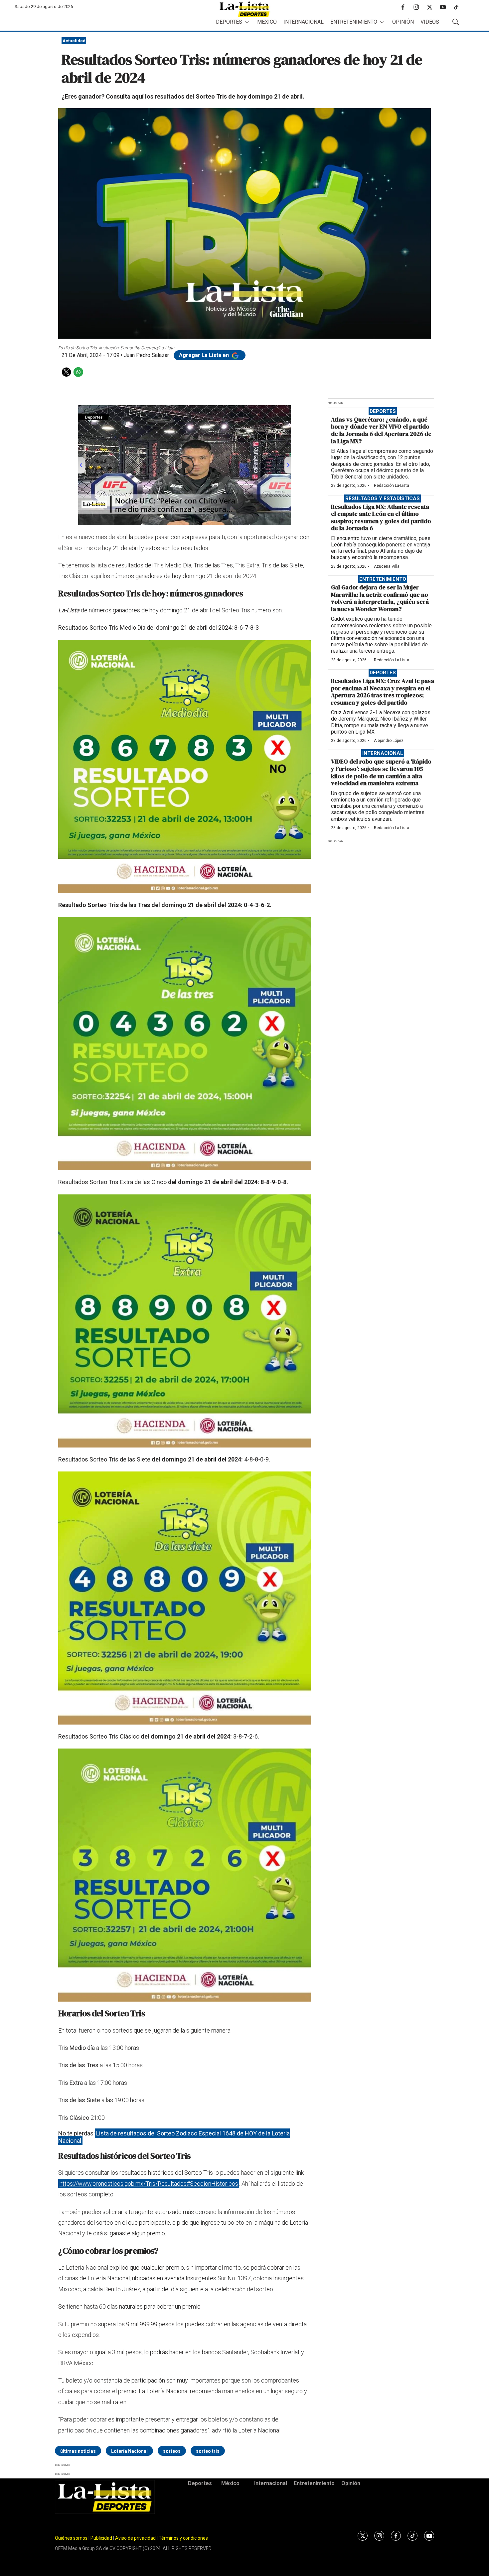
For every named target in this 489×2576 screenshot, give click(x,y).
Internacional (304, 22)
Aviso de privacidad (135, 2538)
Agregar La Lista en (205, 355)
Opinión (403, 22)
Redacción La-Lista (392, 485)
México (267, 22)
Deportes (229, 22)
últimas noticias (78, 2451)
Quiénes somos (71, 2538)
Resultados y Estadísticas (383, 498)
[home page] (244, 9)
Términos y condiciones (183, 2538)
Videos (430, 22)
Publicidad (102, 2538)
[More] (247, 22)
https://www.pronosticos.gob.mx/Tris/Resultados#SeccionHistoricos (149, 2184)
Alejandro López (389, 741)
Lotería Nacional (129, 2451)
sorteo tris (208, 2451)
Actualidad (74, 41)
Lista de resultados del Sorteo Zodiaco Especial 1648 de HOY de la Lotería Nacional (174, 2137)
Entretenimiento (354, 22)
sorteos (172, 2451)
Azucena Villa (387, 566)
